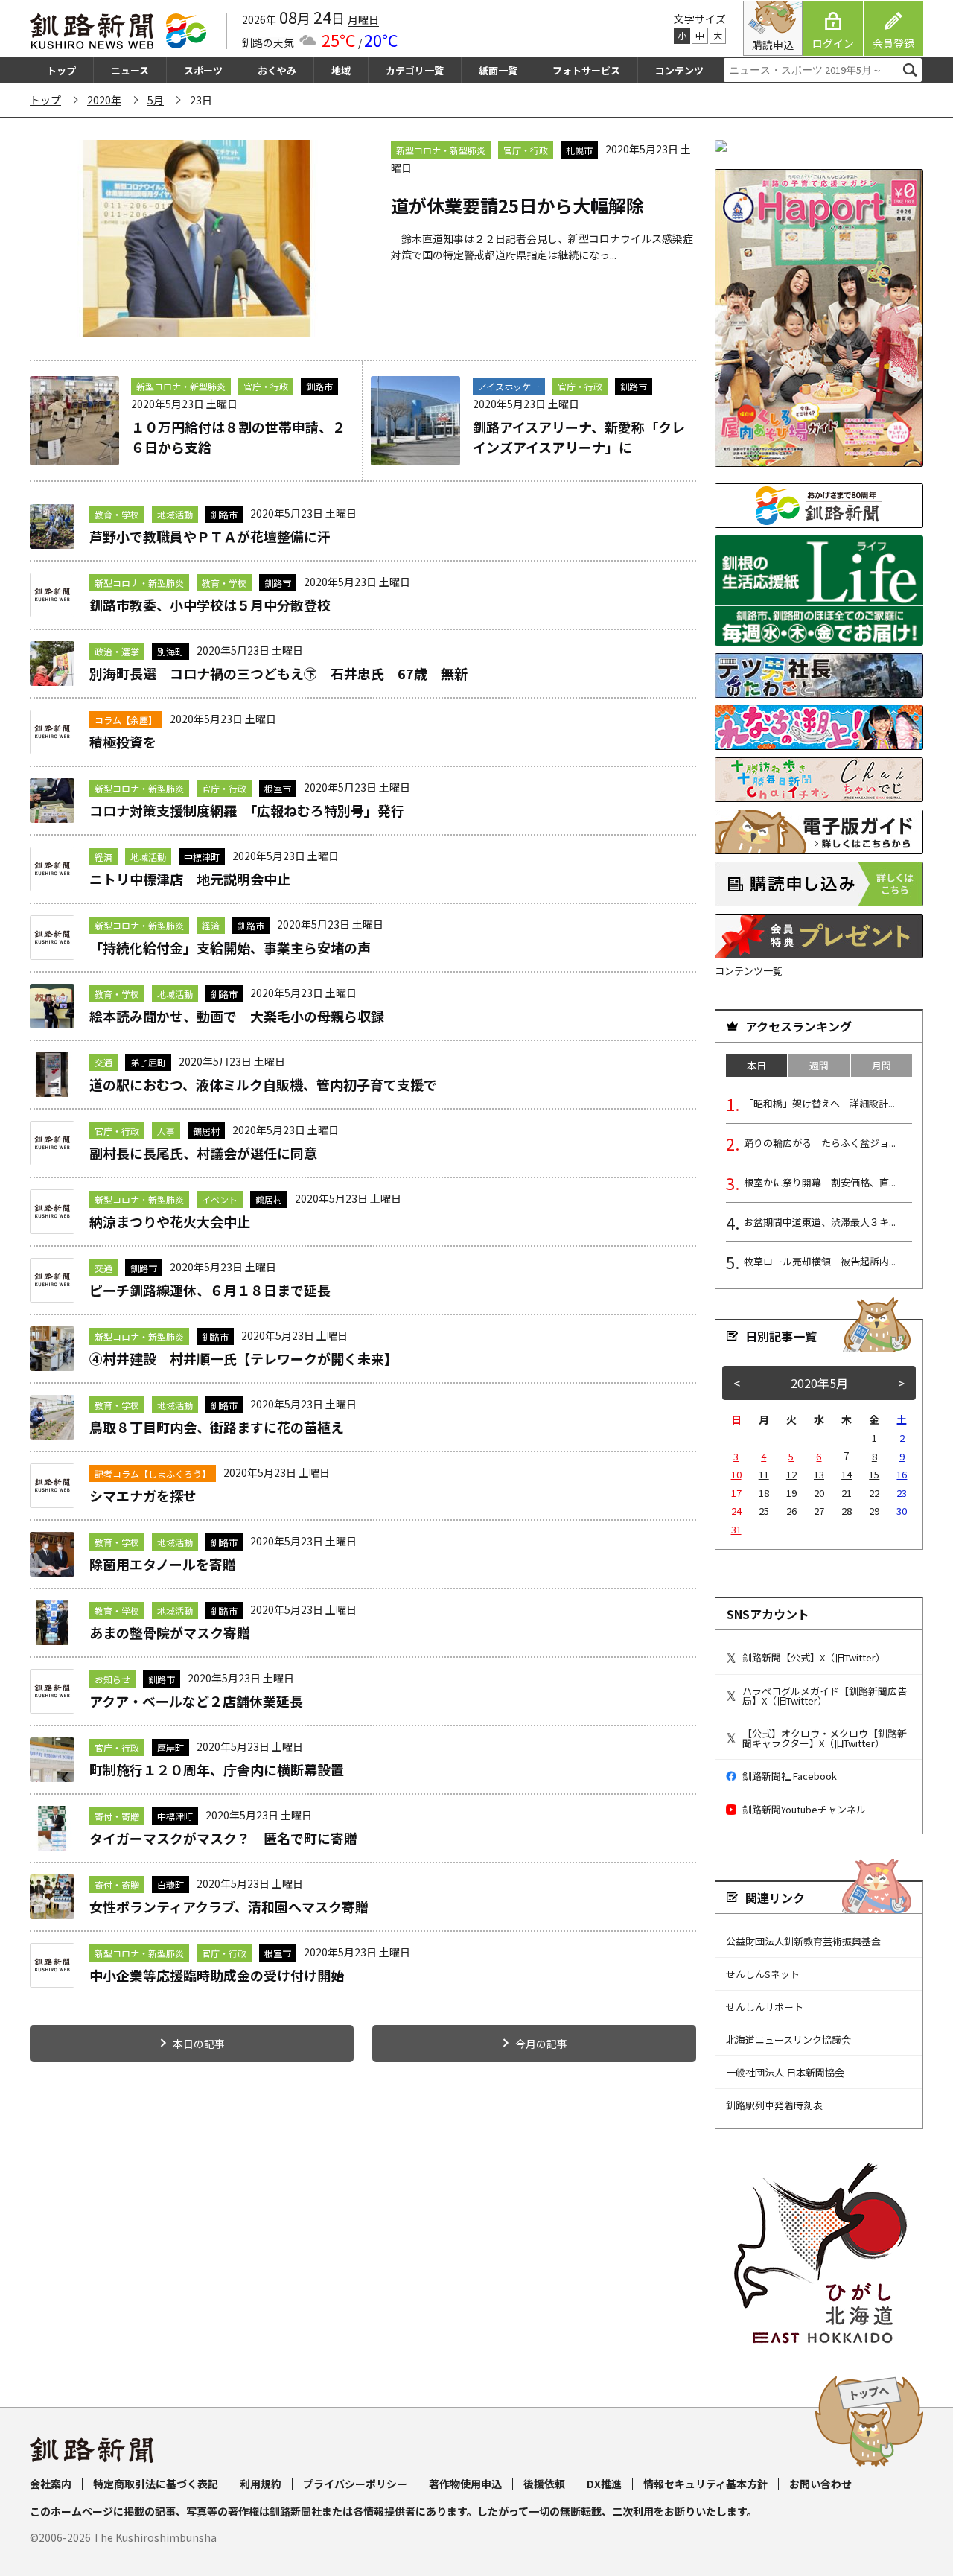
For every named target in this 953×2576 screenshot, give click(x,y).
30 (902, 1511)
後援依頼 (544, 2484)
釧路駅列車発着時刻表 (774, 2105)
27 (819, 1511)
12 (791, 1474)
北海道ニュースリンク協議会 (788, 2039)
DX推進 (604, 2484)
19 (791, 1493)
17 (736, 1493)
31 (736, 1529)
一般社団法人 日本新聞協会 (785, 2072)
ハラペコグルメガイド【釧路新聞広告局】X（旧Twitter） (825, 1696)
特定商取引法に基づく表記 (156, 2484)
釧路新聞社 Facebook (790, 1776)
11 (764, 1474)
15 (874, 1474)
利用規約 (261, 2484)
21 (847, 1493)
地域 (341, 70)
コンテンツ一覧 (749, 971)
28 (847, 1511)
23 (902, 1493)
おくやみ (277, 70)
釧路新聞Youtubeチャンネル (804, 1809)
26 (791, 1511)
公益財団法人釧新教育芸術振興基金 (803, 1941)
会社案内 (51, 2484)
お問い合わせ (820, 2484)
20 (819, 1493)
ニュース (130, 70)
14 (847, 1474)
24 (736, 1511)
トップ (61, 70)
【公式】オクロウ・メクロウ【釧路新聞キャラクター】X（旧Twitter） (825, 1738)
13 (819, 1474)
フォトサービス (586, 70)
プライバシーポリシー (355, 2484)
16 (902, 1474)
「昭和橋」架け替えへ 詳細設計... (819, 1103)
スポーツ (203, 70)
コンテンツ (679, 70)
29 (874, 1511)
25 (764, 1511)
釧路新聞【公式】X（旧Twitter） (814, 1657)
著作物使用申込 (465, 2484)
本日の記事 (199, 2044)
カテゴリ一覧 (415, 70)
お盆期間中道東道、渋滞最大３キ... (820, 1222)
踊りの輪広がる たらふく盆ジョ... (820, 1143)
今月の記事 (541, 2044)
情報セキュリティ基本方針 (705, 2484)
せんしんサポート (765, 2007)
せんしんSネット (763, 1974)
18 (764, 1493)
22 (874, 1493)
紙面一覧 (498, 70)
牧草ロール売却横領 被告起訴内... (820, 1261)
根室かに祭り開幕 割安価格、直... (820, 1182)
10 (736, 1474)
